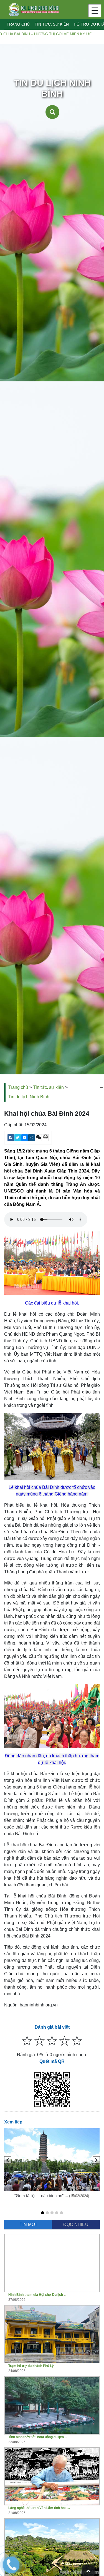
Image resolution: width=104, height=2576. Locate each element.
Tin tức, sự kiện (52, 24)
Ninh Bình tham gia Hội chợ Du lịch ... (37, 2295)
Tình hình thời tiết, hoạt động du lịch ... (38, 2437)
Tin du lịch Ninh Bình (29, 1097)
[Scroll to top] (88, 2570)
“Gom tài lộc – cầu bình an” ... (42, 2196)
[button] (43, 2213)
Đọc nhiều (76, 2224)
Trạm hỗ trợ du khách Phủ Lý (31, 2366)
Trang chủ (18, 24)
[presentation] (8, 2160)
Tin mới (28, 2224)
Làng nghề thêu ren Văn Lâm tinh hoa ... (39, 2508)
